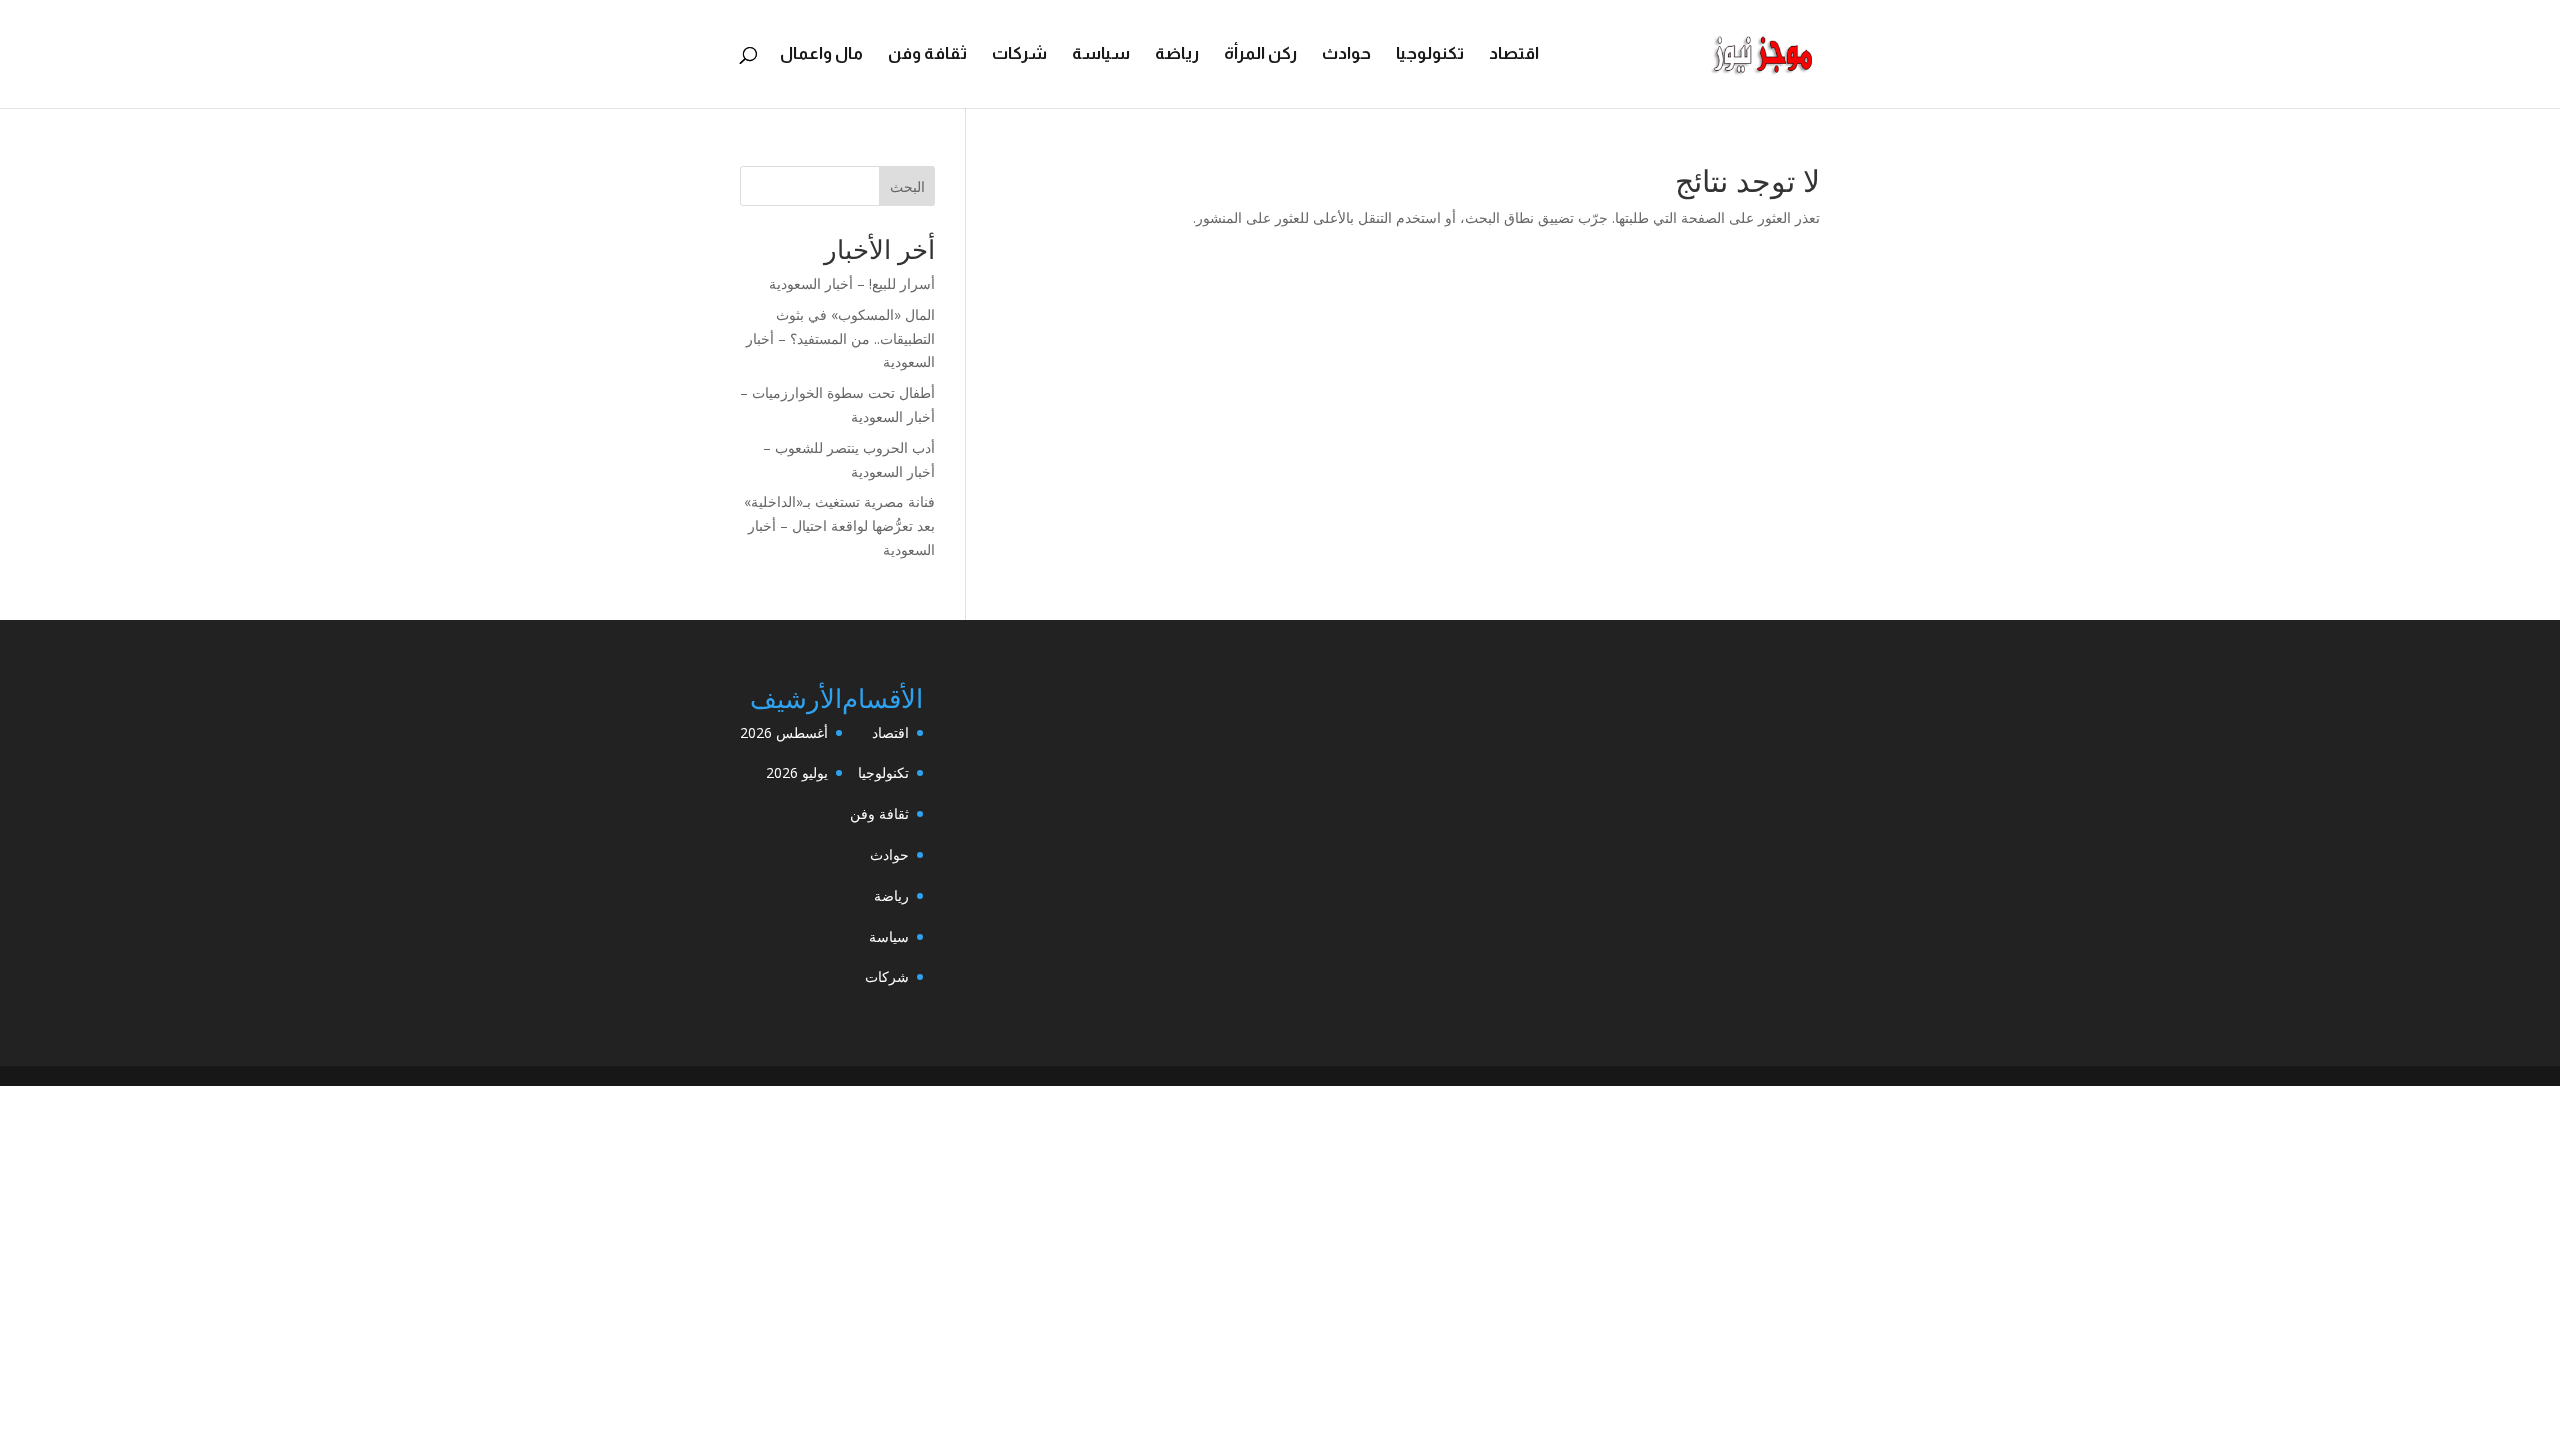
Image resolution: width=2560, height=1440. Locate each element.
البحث (907, 186)
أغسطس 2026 (784, 732)
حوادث (1346, 55)
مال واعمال (821, 55)
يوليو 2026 (797, 772)
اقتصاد (1514, 55)
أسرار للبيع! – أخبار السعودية (852, 283)
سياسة (1101, 55)
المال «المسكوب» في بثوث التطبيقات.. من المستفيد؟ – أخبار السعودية (840, 338)
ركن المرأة (1260, 55)
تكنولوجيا (1430, 55)
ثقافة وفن (927, 55)
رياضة (1177, 55)
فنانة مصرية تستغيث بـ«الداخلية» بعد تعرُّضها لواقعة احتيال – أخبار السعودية (839, 525)
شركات (1019, 55)
